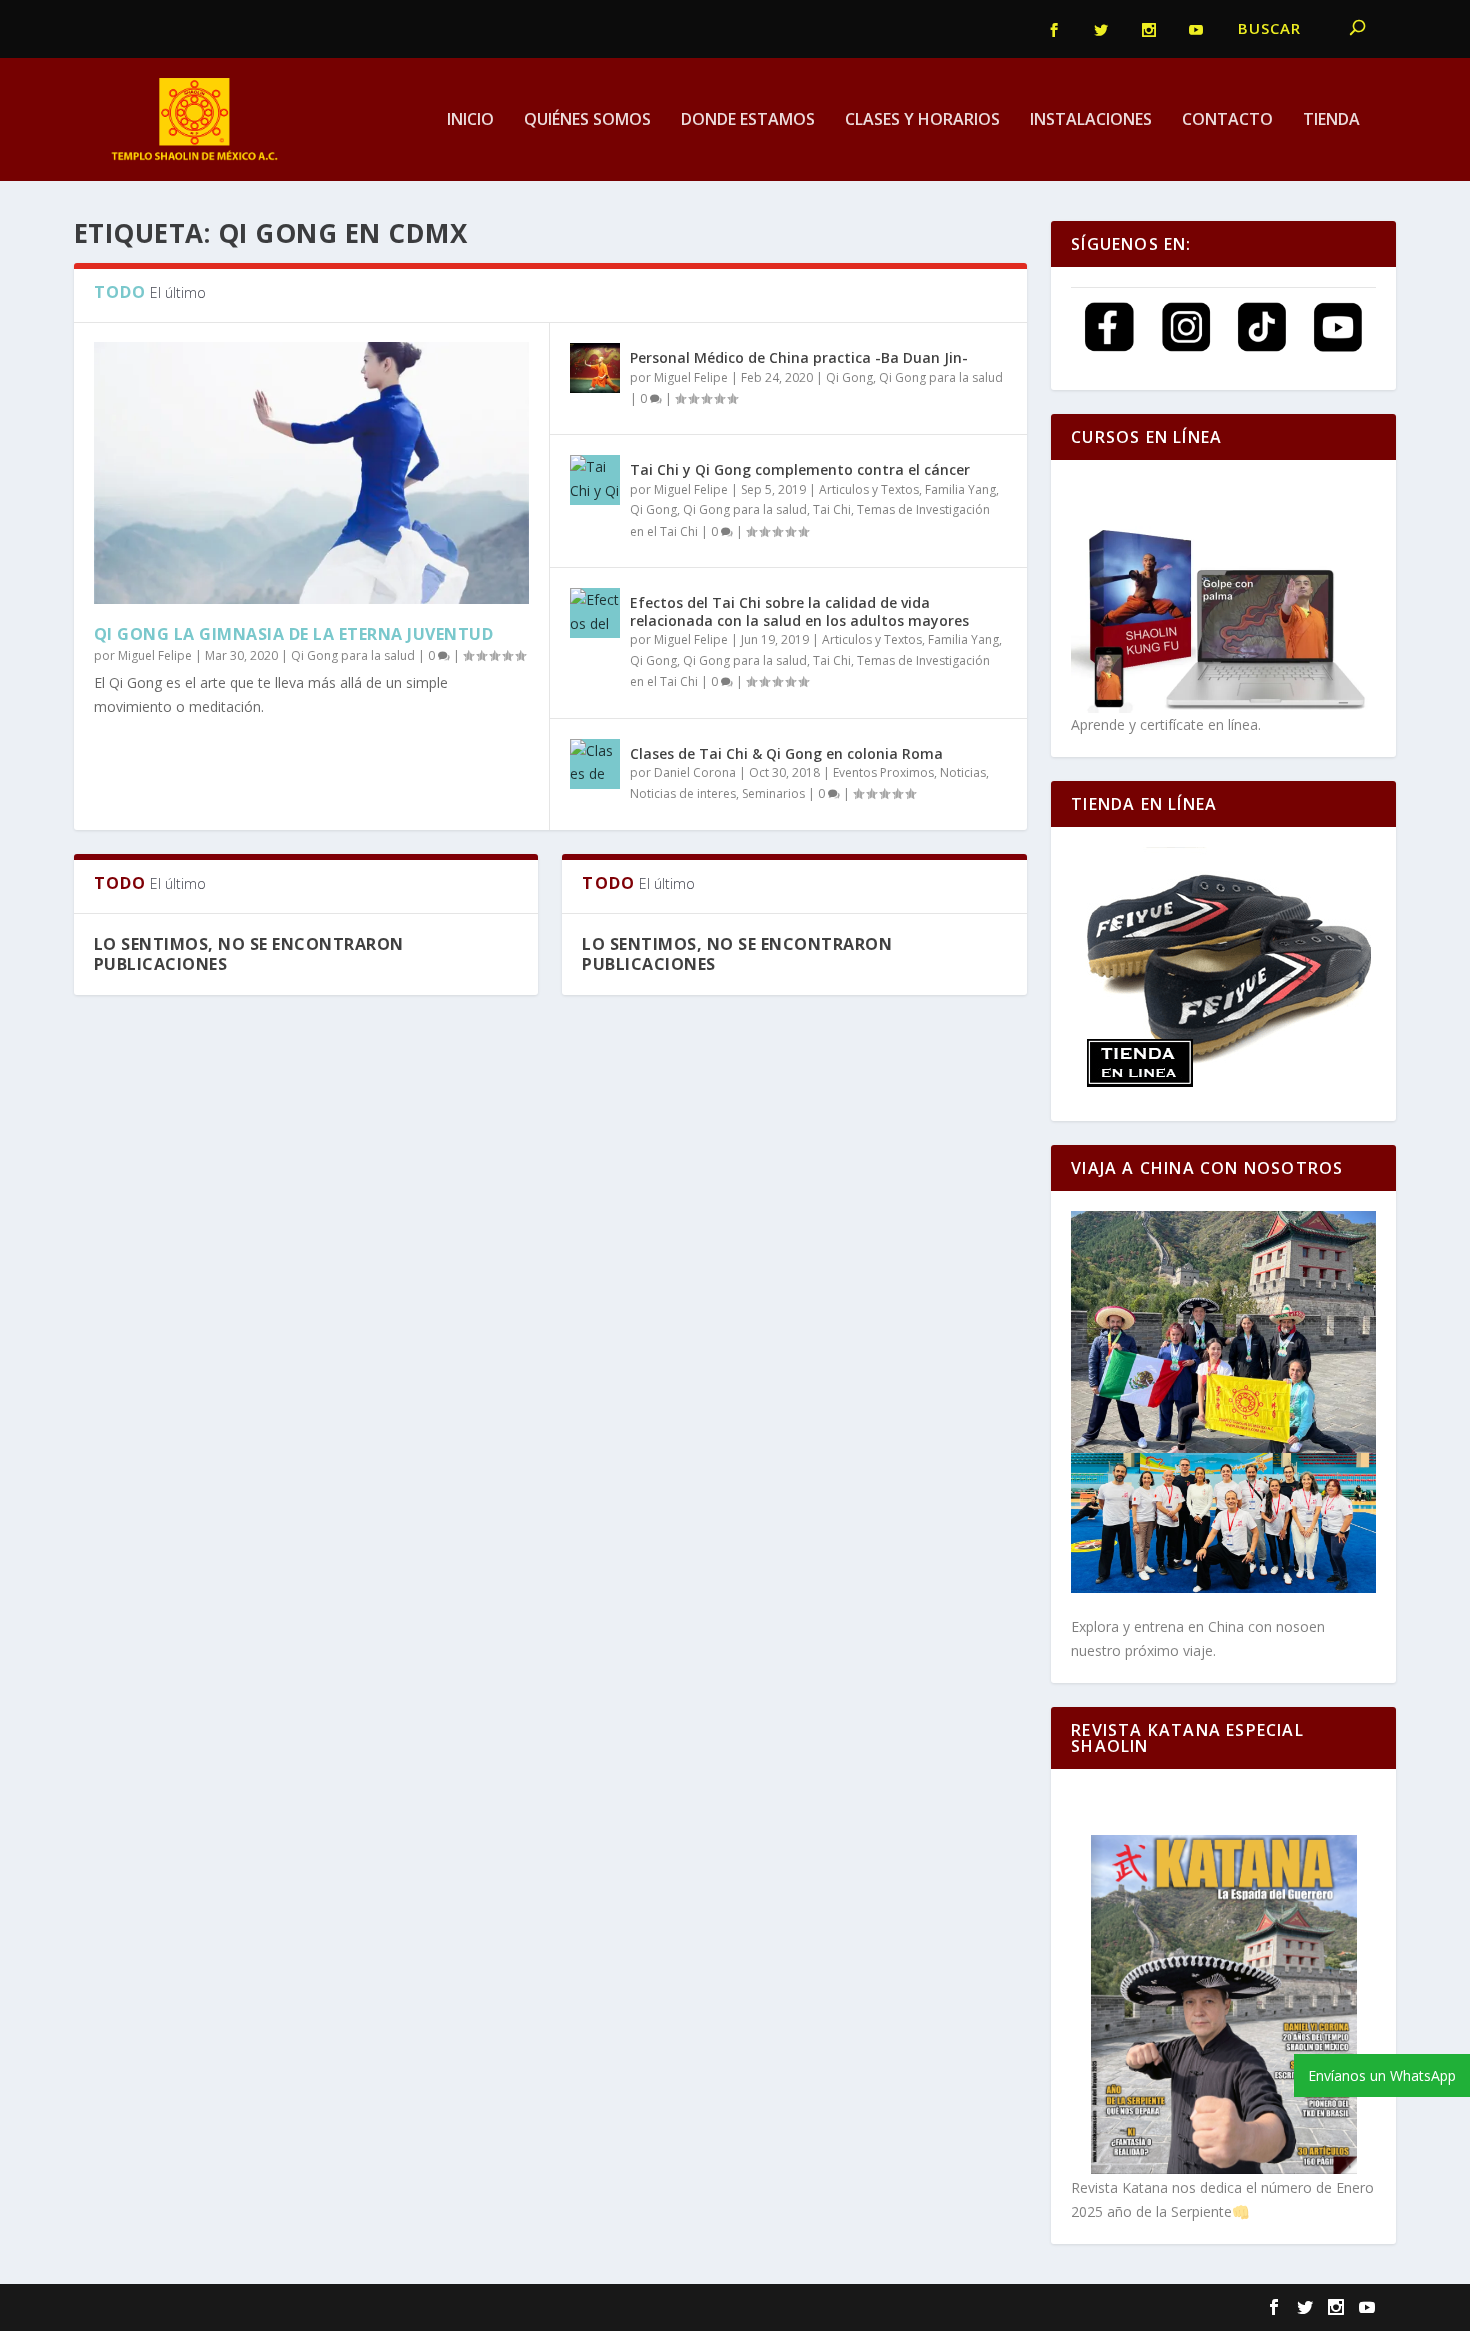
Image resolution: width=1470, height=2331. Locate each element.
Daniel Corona (695, 772)
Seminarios (773, 793)
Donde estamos (748, 120)
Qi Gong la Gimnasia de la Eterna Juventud (294, 634)
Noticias (963, 772)
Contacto (1227, 120)
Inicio (470, 120)
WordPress (436, 2308)
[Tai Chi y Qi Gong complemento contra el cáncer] (595, 480)
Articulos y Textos (869, 489)
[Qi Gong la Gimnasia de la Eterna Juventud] (312, 472)
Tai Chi (832, 509)
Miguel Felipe (155, 655)
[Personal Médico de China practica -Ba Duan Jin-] (595, 368)
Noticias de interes (683, 793)
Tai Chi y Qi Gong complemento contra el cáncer (800, 469)
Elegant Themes (231, 2308)
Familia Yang (960, 489)
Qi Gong (849, 377)
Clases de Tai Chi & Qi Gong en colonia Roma (786, 753)
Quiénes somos (587, 120)
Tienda (1331, 120)
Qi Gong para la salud (353, 655)
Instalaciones (1091, 120)
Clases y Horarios (922, 120)
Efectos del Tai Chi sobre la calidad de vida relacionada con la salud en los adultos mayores (799, 611)
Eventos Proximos (883, 772)
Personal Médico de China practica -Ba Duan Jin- (799, 357)
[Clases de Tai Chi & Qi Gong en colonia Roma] (595, 764)
